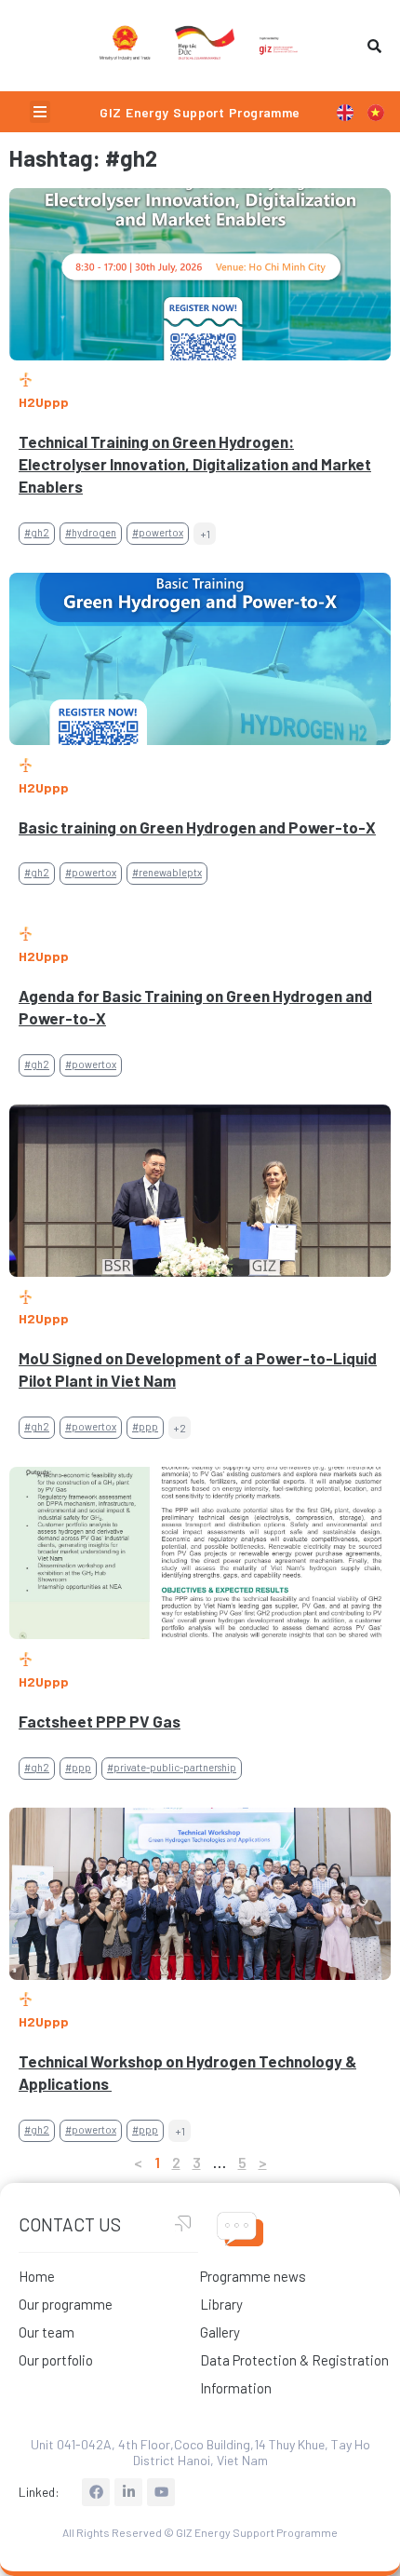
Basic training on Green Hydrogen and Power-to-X (197, 827)
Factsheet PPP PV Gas (100, 1721)
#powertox (158, 532)
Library (221, 2304)
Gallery (220, 2332)
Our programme (66, 2304)
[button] (40, 112)
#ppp (145, 1426)
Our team (47, 2332)
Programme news (253, 2276)
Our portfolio (56, 2360)
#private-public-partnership (172, 1767)
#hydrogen (91, 532)
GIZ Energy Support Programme (200, 112)
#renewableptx (167, 872)
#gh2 (37, 532)
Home (37, 2276)
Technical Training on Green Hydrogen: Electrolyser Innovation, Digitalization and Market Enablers (195, 464)
